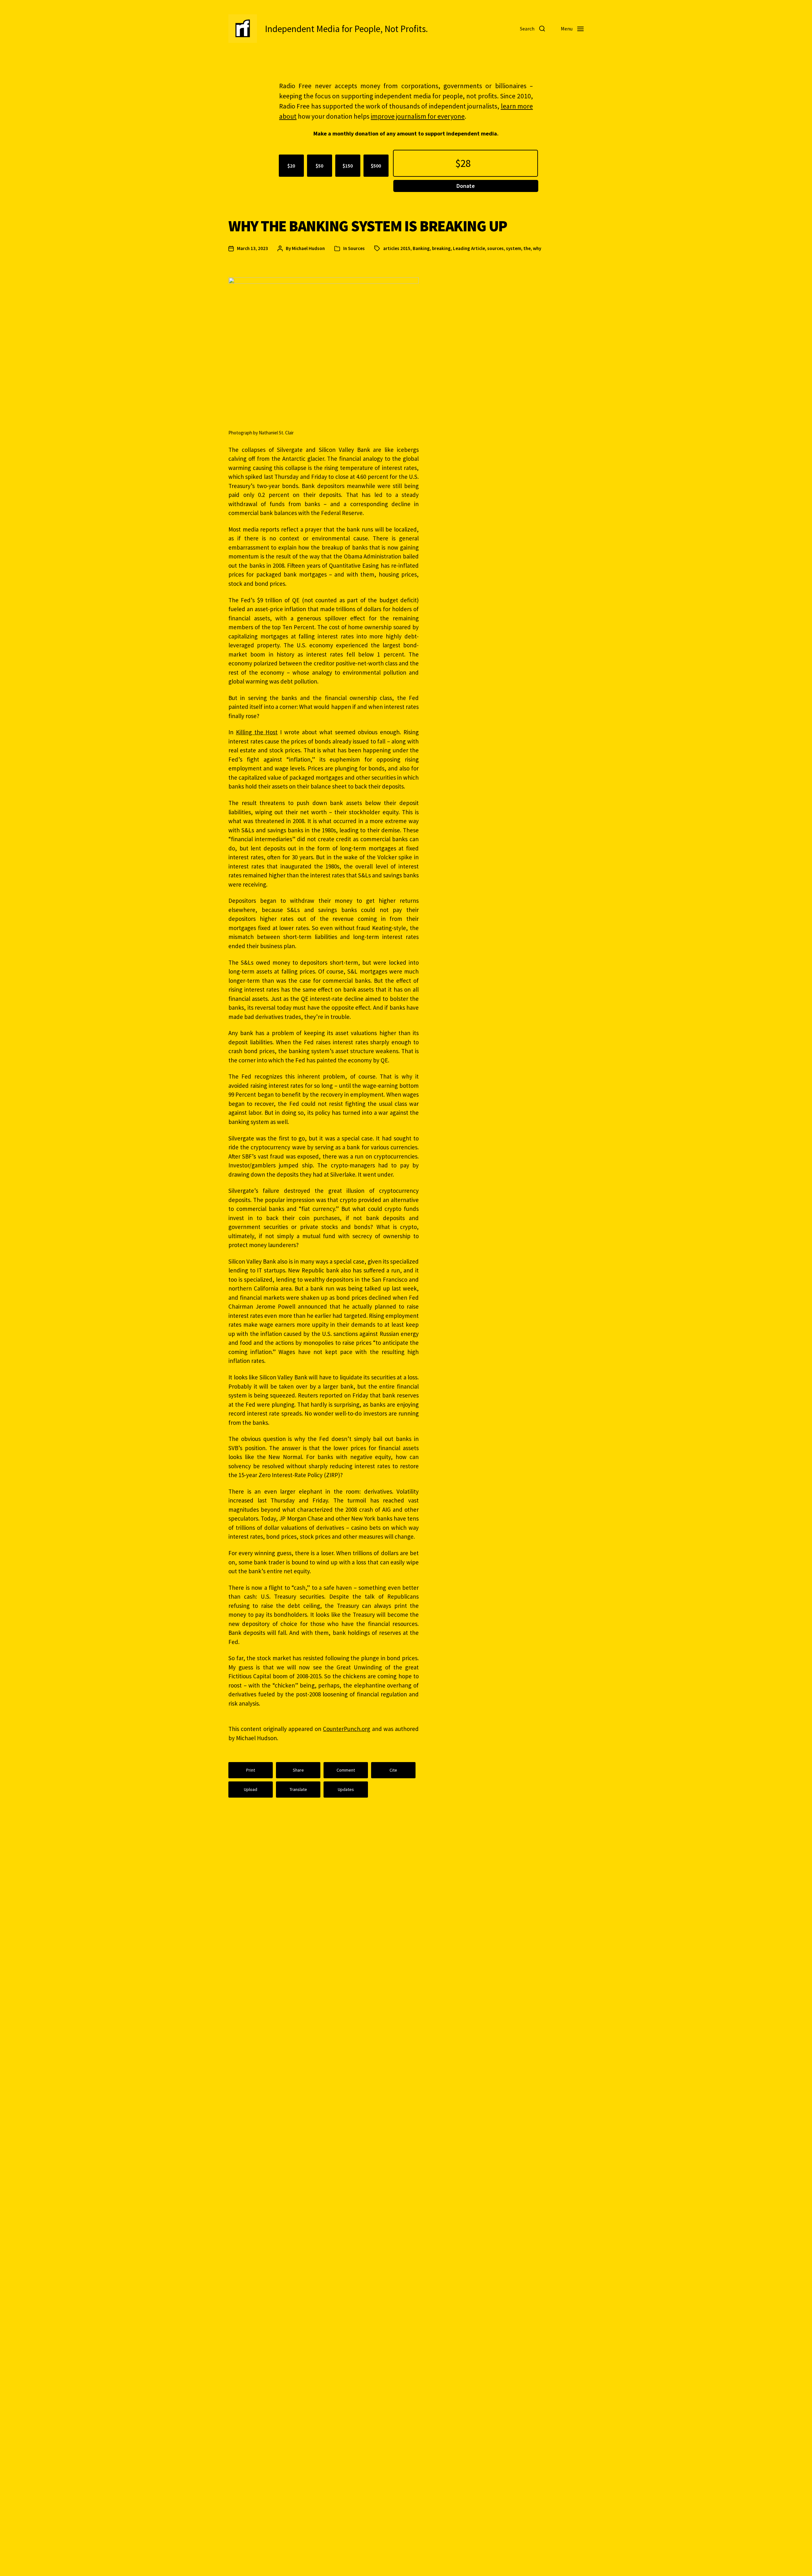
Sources (356, 248)
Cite (393, 1770)
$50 (319, 166)
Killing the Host (257, 732)
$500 (376, 166)
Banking (421, 248)
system (514, 248)
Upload (251, 1789)
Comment (346, 1770)
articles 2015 (397, 248)
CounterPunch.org (347, 1729)
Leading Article (469, 248)
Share (298, 1770)
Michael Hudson (308, 248)
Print (251, 1770)
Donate (466, 186)
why (537, 248)
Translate (298, 1789)
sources (495, 248)
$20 (291, 166)
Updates (346, 1789)
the (527, 248)
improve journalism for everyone (418, 116)
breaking (441, 248)
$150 (348, 166)
